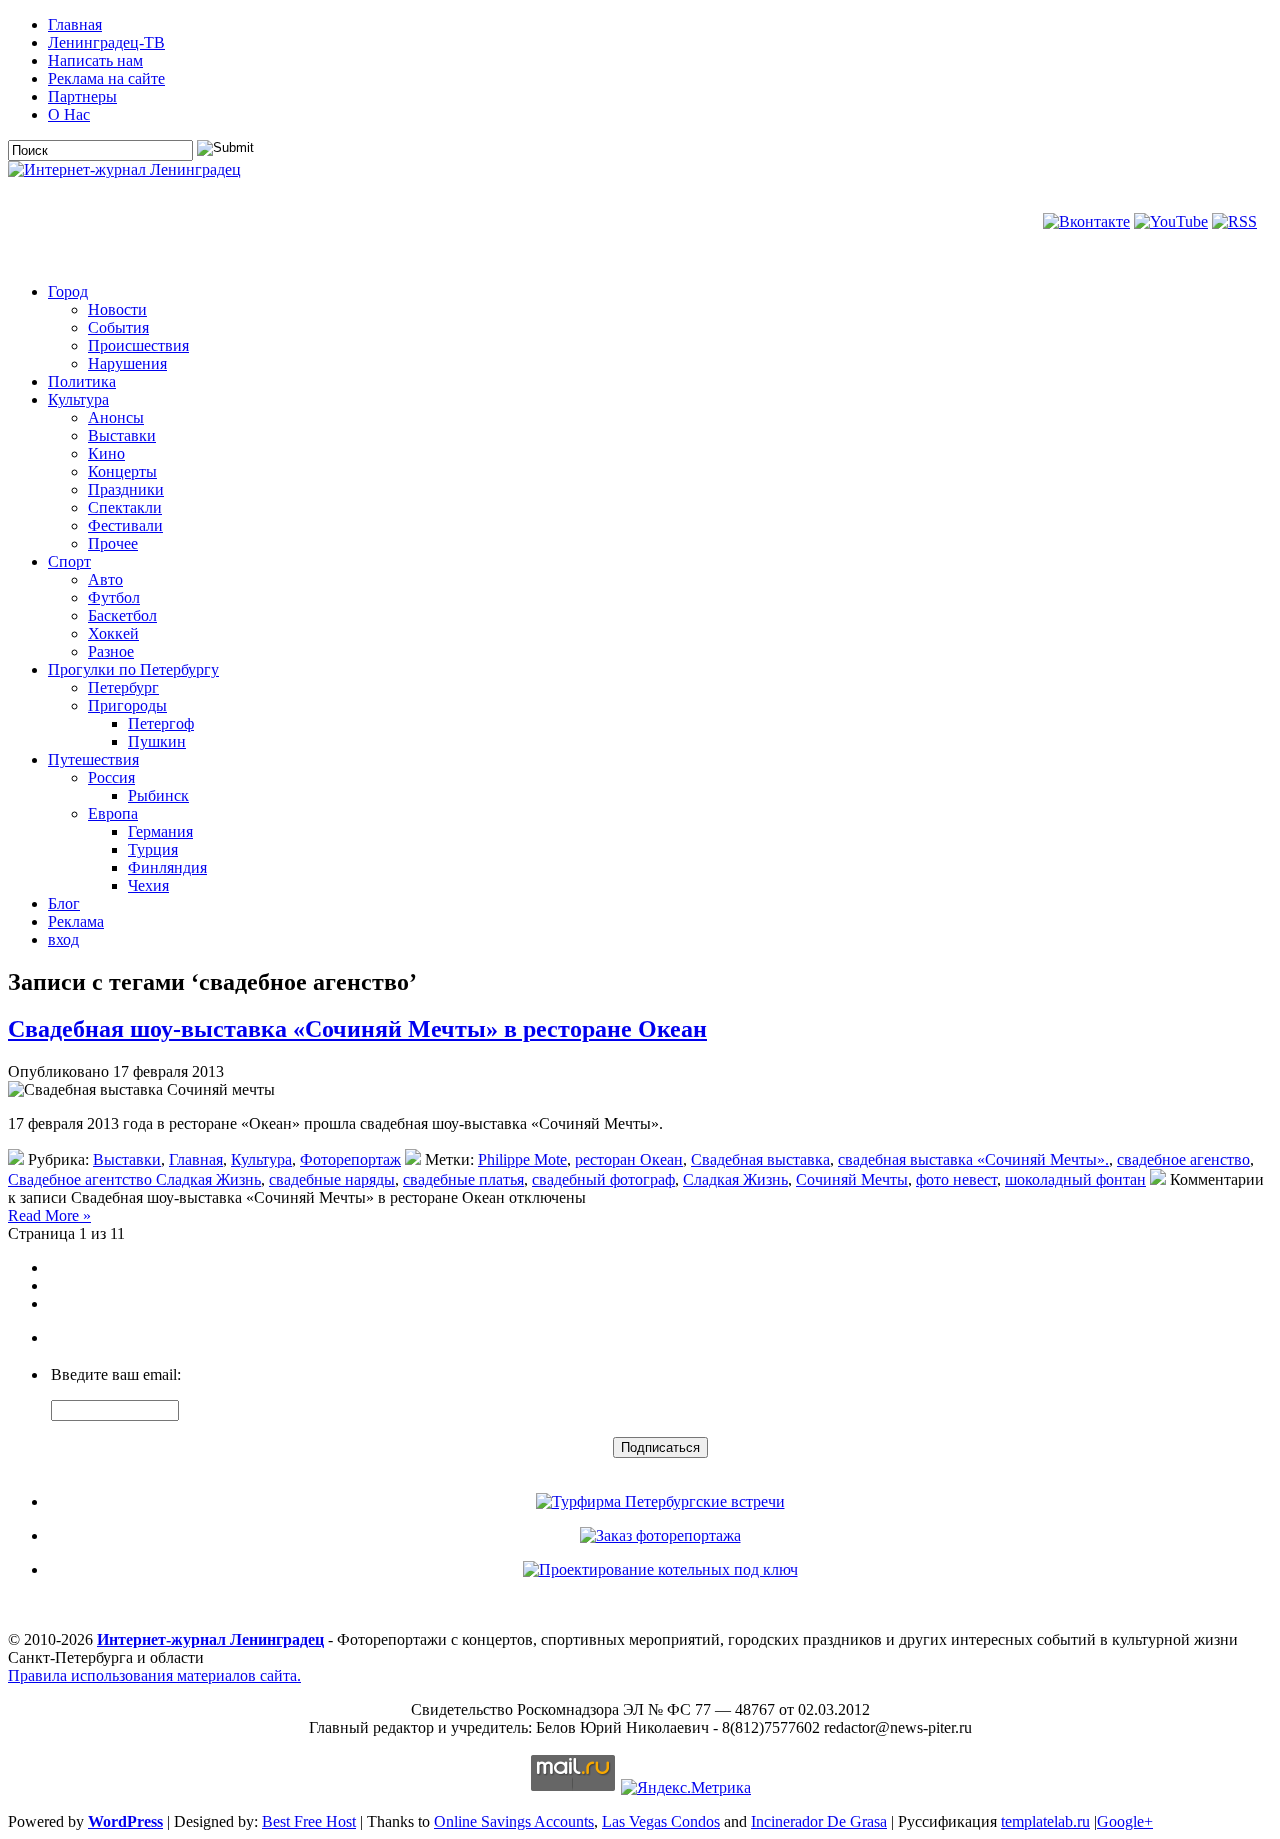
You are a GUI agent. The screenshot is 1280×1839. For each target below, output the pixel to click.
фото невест (956, 1179)
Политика (82, 381)
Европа (113, 813)
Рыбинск (158, 795)
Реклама (76, 921)
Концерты (122, 471)
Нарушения (127, 363)
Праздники (126, 489)
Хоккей (113, 633)
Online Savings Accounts (514, 1821)
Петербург (123, 687)
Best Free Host (309, 1821)
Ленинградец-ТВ (106, 42)
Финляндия (167, 867)
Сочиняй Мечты (852, 1179)
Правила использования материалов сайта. (154, 1675)
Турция (153, 849)
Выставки (122, 435)
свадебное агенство (1183, 1159)
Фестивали (125, 525)
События (118, 327)
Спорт (69, 561)
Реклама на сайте (106, 78)
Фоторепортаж (350, 1159)
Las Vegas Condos (661, 1821)
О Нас (69, 114)
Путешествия (93, 759)
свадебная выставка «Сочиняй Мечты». (973, 1159)
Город (68, 291)
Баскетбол (122, 615)
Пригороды (127, 705)
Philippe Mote (522, 1159)
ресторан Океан (629, 1159)
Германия (160, 831)
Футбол (114, 597)
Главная (75, 24)
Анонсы (116, 417)
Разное (111, 651)
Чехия (148, 885)
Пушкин (157, 741)
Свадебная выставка (760, 1159)
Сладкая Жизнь (735, 1179)
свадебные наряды (332, 1179)
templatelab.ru (1045, 1821)
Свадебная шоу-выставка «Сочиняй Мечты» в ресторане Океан (357, 1029)
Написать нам (95, 60)
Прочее (113, 543)
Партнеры (82, 96)
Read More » (49, 1215)
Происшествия (138, 345)
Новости (117, 309)
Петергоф (161, 723)
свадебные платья (463, 1179)
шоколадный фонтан (1075, 1179)
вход (63, 939)
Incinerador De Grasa (819, 1821)
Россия (111, 777)
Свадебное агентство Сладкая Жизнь (134, 1179)
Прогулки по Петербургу (133, 669)
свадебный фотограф (603, 1179)
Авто (105, 579)
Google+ (1125, 1821)
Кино (106, 453)
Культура (78, 399)
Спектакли (125, 507)
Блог (64, 903)
